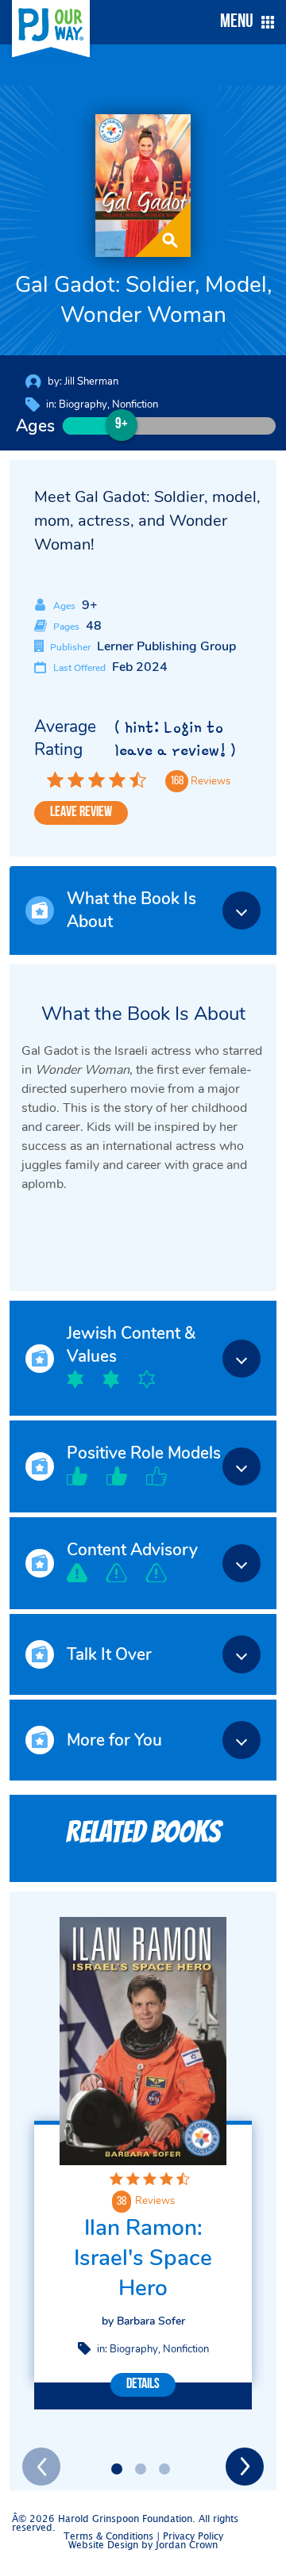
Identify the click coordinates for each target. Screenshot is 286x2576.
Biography (83, 404)
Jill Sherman (91, 381)
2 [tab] (141, 2469)
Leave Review (81, 813)
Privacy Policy (193, 2537)
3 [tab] (164, 2469)
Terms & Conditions (108, 2537)
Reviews (155, 2201)
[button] (243, 22)
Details (143, 2385)
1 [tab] (117, 2469)
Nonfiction (135, 404)
